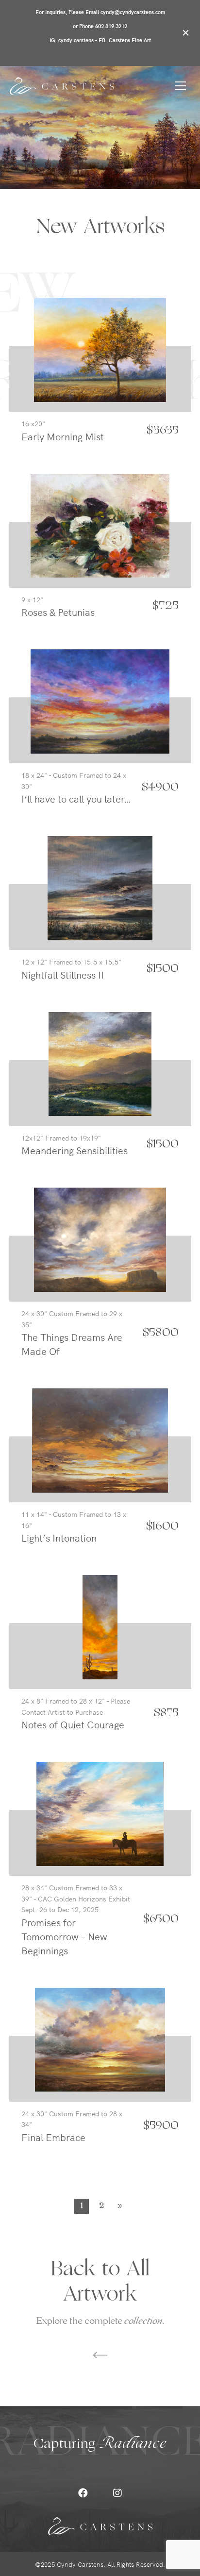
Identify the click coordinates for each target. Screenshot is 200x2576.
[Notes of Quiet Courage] (100, 1625)
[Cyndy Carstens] (62, 86)
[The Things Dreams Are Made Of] (100, 1237)
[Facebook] (83, 2493)
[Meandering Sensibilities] (100, 1062)
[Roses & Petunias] (100, 523)
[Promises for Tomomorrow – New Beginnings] (100, 1811)
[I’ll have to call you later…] (100, 699)
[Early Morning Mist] (100, 347)
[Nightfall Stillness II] (100, 886)
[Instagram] (117, 2493)
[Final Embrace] (100, 2037)
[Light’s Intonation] (100, 1438)
